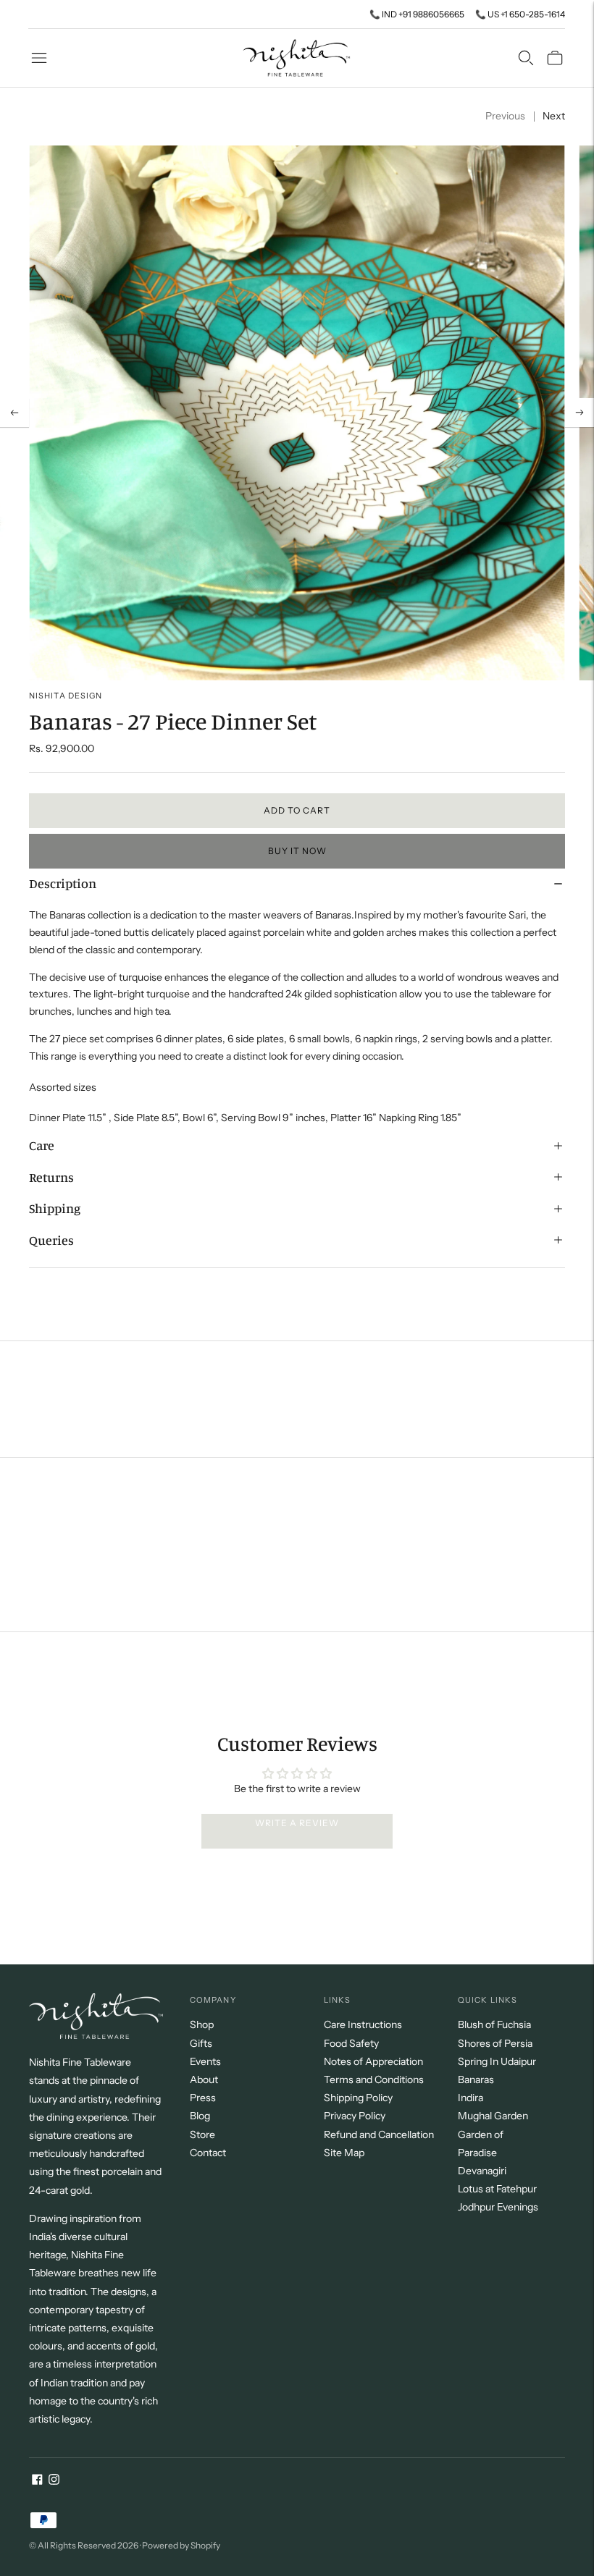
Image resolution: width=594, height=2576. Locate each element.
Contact (208, 2153)
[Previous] (14, 413)
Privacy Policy (355, 2116)
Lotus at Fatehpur (497, 2189)
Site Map (344, 2153)
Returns (51, 1177)
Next (554, 116)
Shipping (55, 1208)
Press (203, 2098)
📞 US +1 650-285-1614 (520, 14)
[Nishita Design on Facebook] (37, 2481)
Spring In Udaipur (497, 2061)
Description (63, 883)
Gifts (201, 2043)
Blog (200, 2116)
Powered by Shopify (181, 2545)
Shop (202, 2024)
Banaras (476, 2079)
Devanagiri (482, 2171)
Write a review (297, 1823)
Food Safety (351, 2043)
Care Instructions (363, 2024)
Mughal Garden (493, 2116)
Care (42, 1145)
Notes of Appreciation (373, 2061)
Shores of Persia (495, 2043)
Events (205, 2061)
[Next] (580, 413)
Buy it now (297, 851)
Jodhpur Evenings (498, 2207)
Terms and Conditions (374, 2079)
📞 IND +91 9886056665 (417, 14)
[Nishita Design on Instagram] (54, 2481)
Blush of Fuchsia (494, 2024)
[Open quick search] (526, 58)
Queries (51, 1240)
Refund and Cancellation (379, 2134)
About (204, 2079)
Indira (470, 2098)
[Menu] (39, 58)
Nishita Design (66, 696)
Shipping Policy (358, 2098)
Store (202, 2134)
